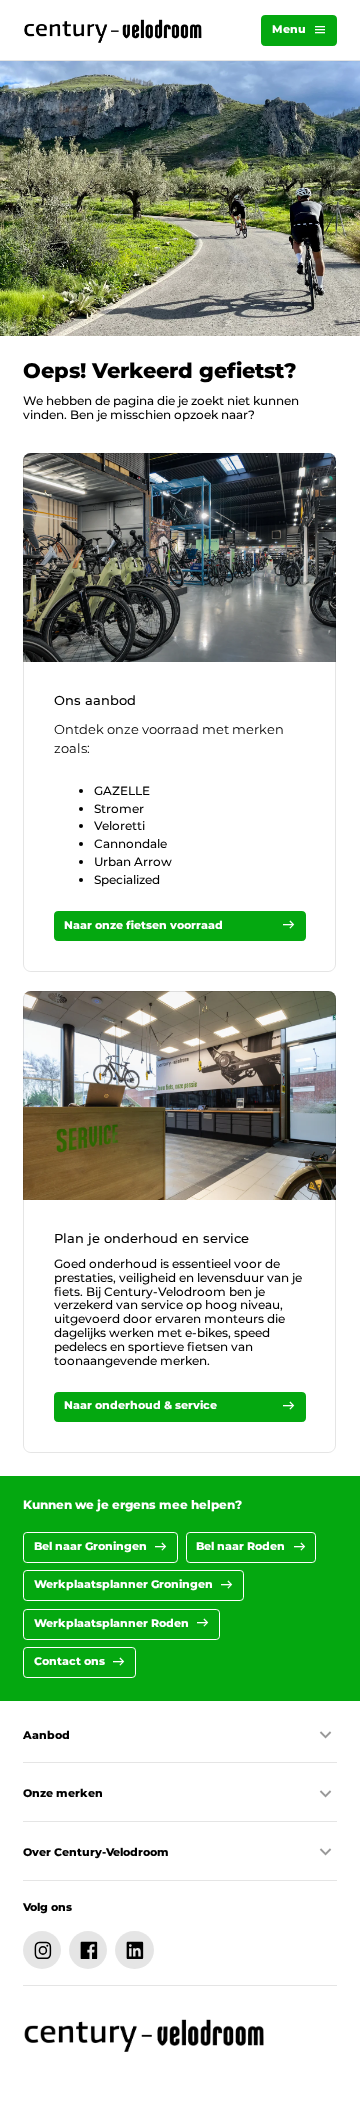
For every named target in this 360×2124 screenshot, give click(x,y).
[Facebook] (88, 1950)
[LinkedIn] (134, 1950)
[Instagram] (42, 1950)
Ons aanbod (95, 700)
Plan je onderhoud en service (151, 1238)
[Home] (113, 30)
